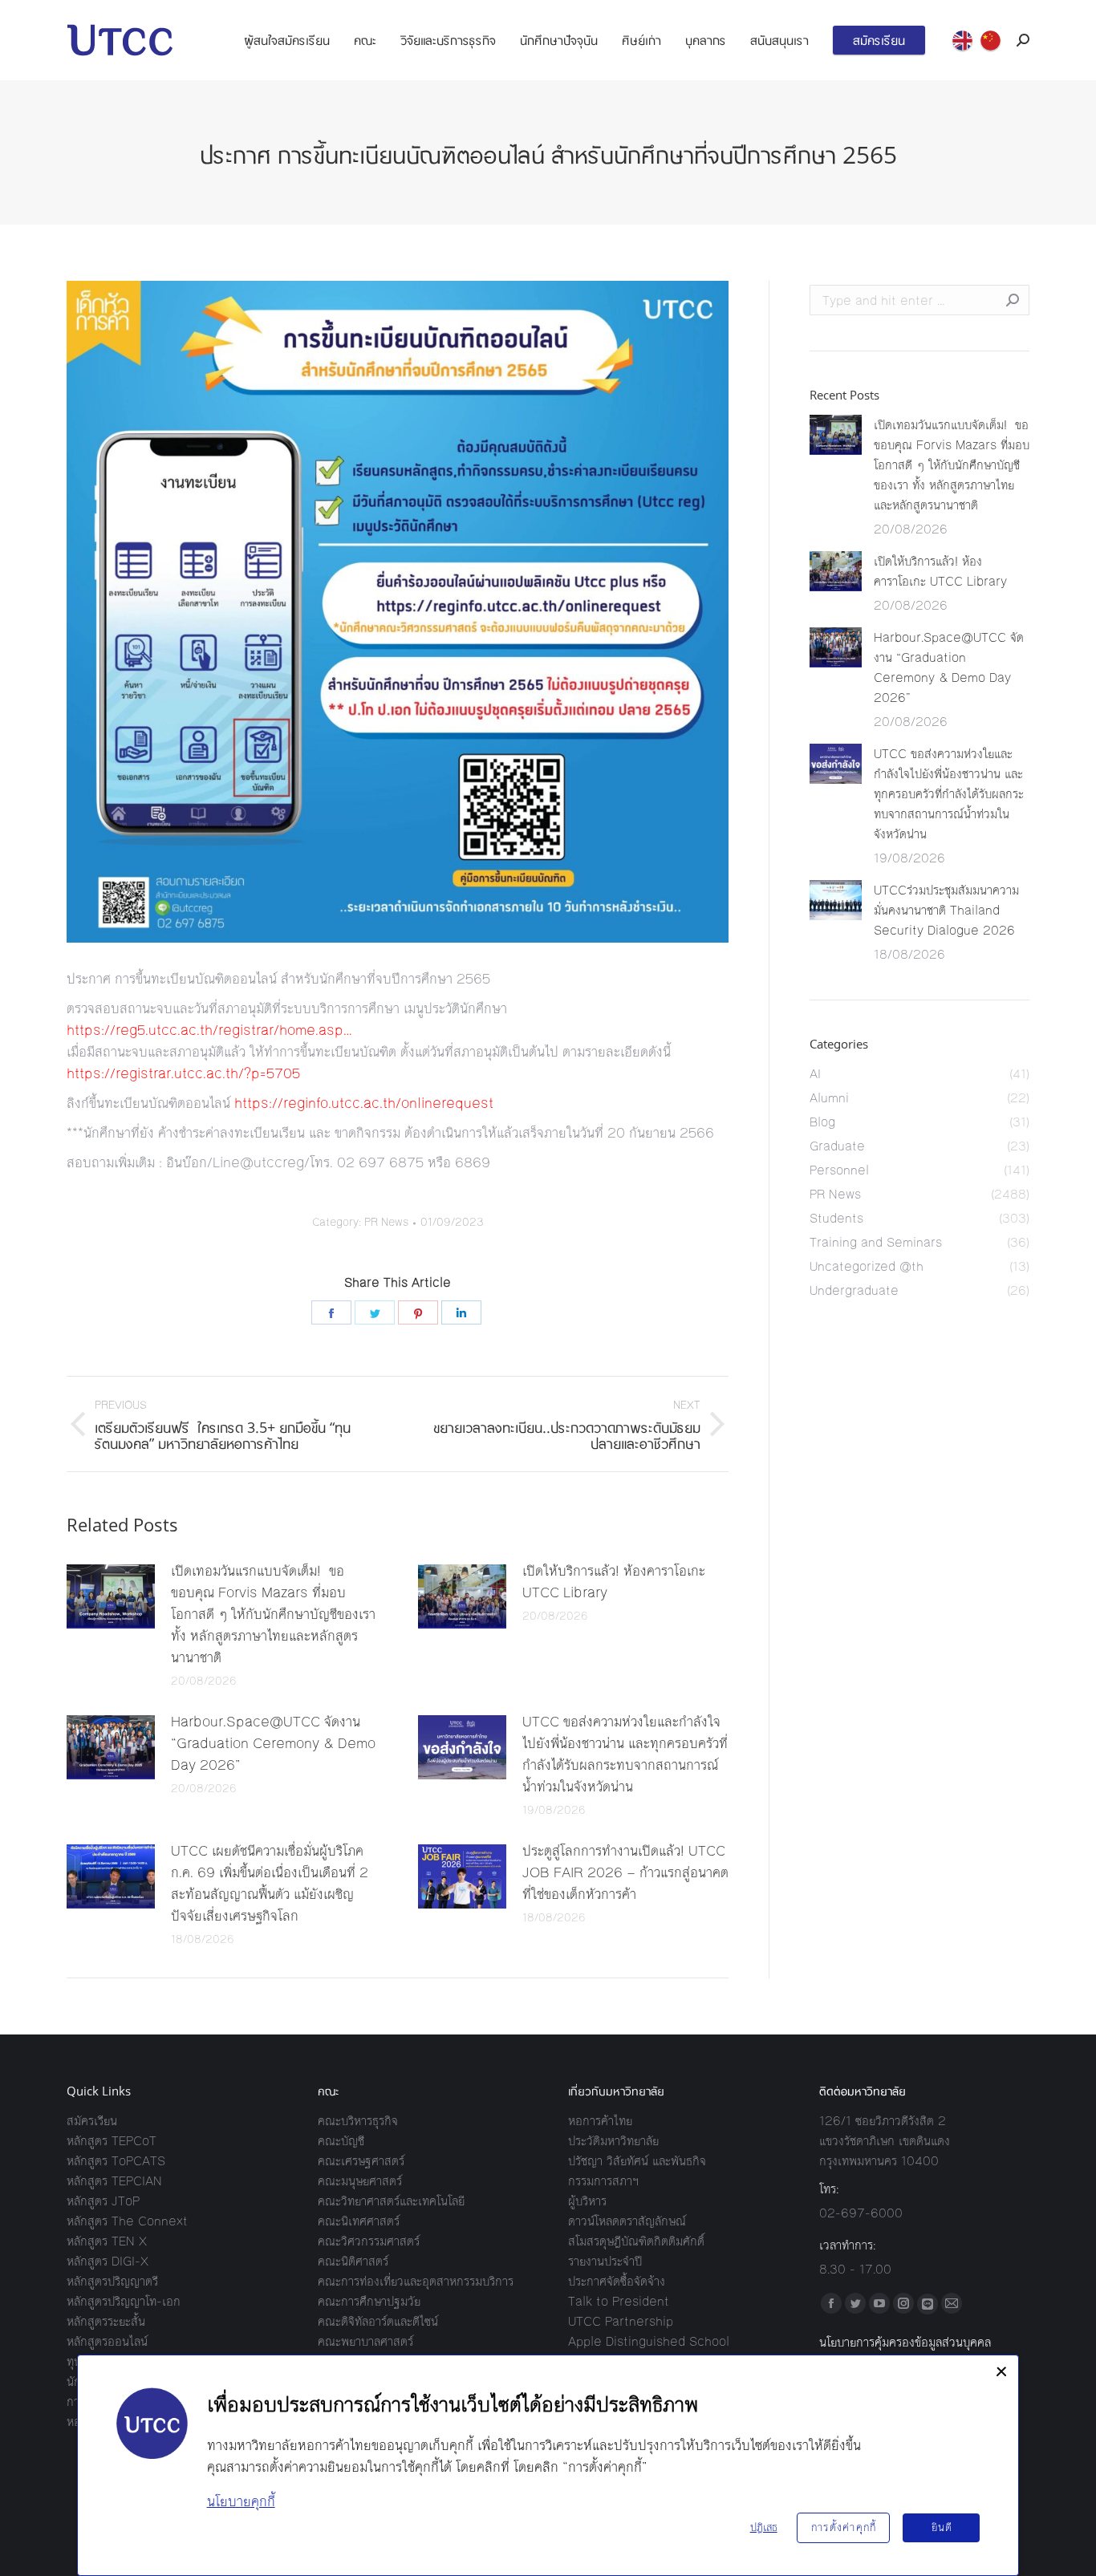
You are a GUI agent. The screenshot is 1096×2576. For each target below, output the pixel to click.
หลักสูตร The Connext (127, 2221)
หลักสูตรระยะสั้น (106, 2321)
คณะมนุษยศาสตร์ (360, 2181)
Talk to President (619, 2301)
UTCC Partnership (621, 2321)
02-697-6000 (861, 2213)
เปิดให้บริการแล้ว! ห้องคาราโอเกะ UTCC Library (614, 1582)
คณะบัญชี (341, 2141)
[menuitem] (287, 40)
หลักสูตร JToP (103, 2201)
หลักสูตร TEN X (107, 2241)
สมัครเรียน (92, 2121)
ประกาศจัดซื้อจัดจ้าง (617, 2281)
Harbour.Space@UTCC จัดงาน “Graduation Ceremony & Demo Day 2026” (273, 1743)
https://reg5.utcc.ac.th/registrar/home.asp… (209, 1030)
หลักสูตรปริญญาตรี (112, 2281)
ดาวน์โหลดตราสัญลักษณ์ (627, 2221)
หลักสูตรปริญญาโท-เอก (124, 2301)
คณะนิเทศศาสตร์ (359, 2221)
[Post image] (111, 1596)
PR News (386, 1223)
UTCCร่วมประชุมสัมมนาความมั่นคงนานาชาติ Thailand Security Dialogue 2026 (946, 910)
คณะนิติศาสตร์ (353, 2261)
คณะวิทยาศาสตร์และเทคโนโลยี (391, 2201)
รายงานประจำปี (605, 2261)
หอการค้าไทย (600, 2121)
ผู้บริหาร (587, 2201)
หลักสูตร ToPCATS (116, 2161)
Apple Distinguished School (649, 2341)
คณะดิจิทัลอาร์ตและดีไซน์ (378, 2321)
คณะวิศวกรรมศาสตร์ (369, 2241)
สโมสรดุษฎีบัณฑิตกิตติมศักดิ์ (636, 2241)
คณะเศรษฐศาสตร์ (361, 2161)
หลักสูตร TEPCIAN (114, 2181)
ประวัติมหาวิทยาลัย (613, 2141)
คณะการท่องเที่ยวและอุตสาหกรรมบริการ (416, 2281)
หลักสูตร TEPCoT (112, 2141)
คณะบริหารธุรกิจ (358, 2121)
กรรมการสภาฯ (603, 2181)
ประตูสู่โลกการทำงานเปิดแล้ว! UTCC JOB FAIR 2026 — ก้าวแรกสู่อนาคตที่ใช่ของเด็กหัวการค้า (625, 1872)
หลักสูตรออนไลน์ (107, 2341)
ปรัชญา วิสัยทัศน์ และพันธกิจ (637, 2161)
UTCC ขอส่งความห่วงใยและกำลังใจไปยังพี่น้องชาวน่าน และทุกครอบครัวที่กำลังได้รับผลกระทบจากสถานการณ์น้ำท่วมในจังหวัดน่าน (625, 1754)
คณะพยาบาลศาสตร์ (365, 2341)
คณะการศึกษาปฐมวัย (369, 2301)
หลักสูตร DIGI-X (108, 2261)
